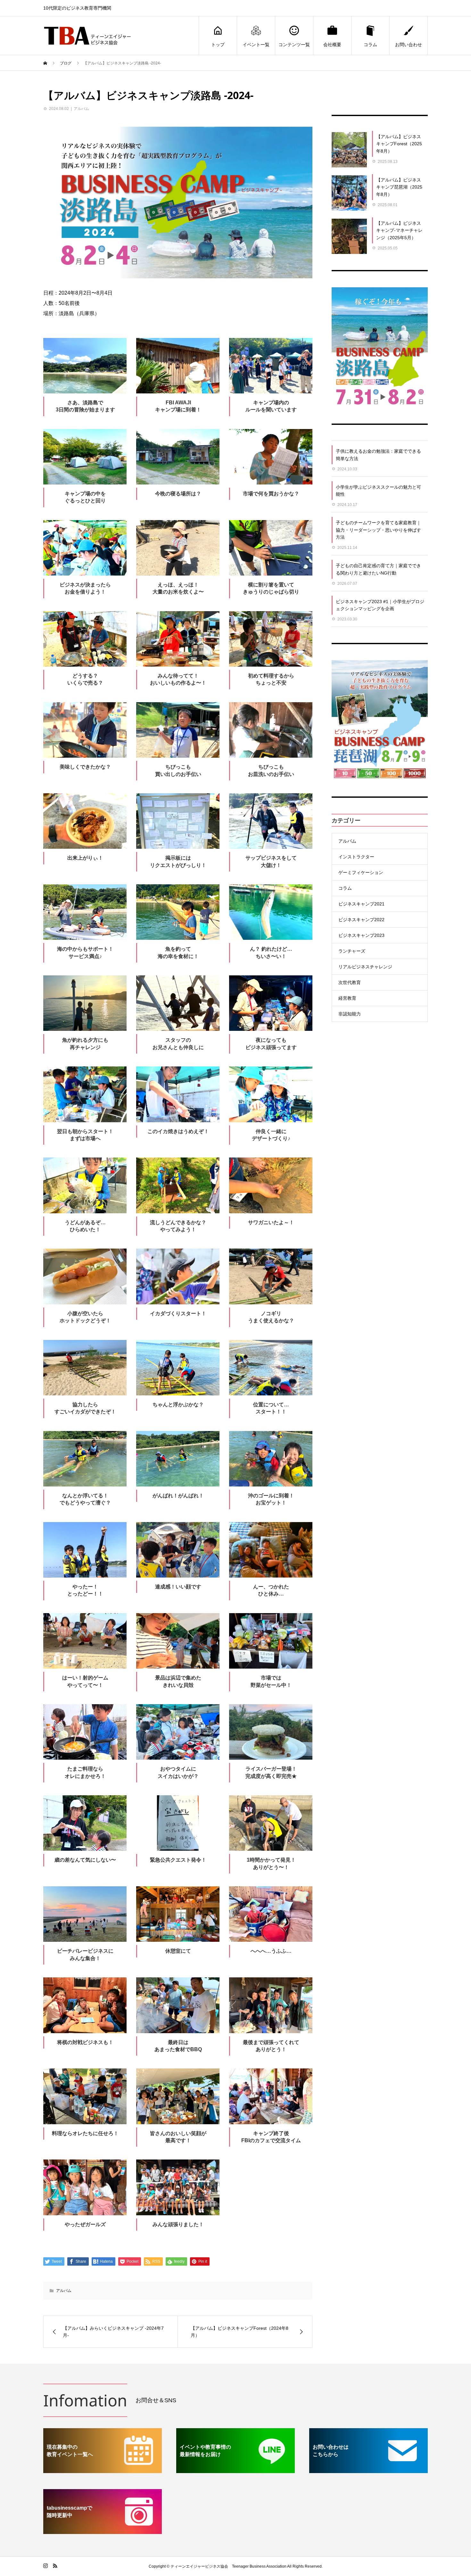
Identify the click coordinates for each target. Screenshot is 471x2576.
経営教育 (347, 998)
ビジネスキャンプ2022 (361, 920)
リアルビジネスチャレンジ (365, 967)
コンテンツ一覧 (294, 45)
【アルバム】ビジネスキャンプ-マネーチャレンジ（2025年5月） (399, 230)
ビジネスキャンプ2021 (361, 904)
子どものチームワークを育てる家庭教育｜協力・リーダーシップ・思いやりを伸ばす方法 (378, 530)
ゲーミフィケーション (361, 872)
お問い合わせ (409, 45)
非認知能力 (350, 1014)
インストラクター (356, 857)
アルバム (81, 109)
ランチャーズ (352, 951)
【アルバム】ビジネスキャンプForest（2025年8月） (399, 144)
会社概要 (332, 45)
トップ (218, 45)
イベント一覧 (256, 45)
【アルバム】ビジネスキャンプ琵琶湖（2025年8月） (399, 187)
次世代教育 (350, 982)
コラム (370, 45)
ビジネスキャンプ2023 (361, 935)
